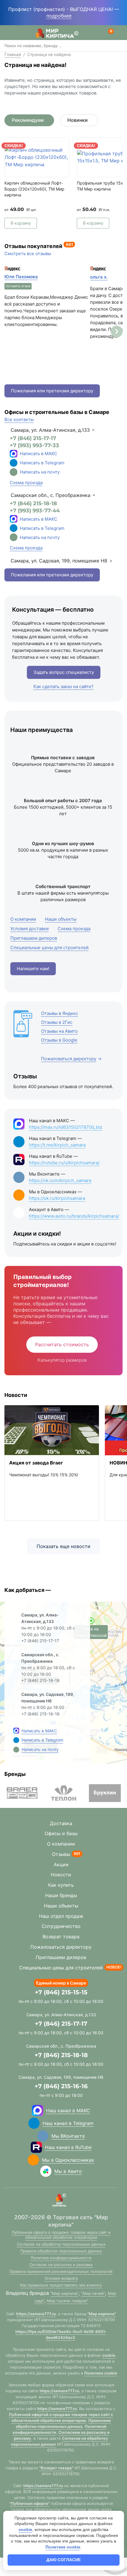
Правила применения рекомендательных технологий (61, 2271)
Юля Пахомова (21, 277)
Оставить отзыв (18, 286)
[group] (22, 1793)
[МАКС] (14, 454)
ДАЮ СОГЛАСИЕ (63, 2560)
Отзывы (61, 1854)
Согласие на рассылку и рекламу (61, 2265)
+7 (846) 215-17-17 (33, 438)
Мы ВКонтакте (68, 2136)
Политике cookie (101, 2373)
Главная (13, 54)
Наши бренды (61, 1895)
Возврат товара (61, 1937)
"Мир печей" (93, 2293)
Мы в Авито (68, 2171)
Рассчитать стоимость (62, 1344)
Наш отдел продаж (61, 1916)
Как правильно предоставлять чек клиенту (61, 2285)
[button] (117, 332)
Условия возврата (61, 2278)
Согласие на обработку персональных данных (61, 2244)
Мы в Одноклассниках (68, 2160)
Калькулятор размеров (62, 1360)
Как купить (61, 1885)
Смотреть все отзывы (28, 254)
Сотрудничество (61, 1926)
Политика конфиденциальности (61, 2258)
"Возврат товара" (56, 2468)
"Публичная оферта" (30, 2503)
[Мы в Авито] (46, 2171)
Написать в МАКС (39, 454)
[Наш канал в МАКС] (38, 2110)
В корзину (21, 223)
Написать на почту (40, 472)
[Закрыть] (77, 16)
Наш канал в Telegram (68, 2123)
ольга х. (99, 277)
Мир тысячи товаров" (67, 2301)
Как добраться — (28, 1590)
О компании (61, 1844)
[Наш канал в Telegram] (34, 2123)
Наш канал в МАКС (68, 2110)
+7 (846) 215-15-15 (61, 1992)
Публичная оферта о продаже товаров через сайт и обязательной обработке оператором (61, 2235)
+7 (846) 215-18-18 (33, 503)
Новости (61, 1875)
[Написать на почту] (14, 472)
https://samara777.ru (36, 2314)
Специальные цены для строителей (61, 1968)
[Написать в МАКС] (16, 1731)
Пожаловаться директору (61, 1947)
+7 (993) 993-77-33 (34, 445)
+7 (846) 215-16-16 (61, 2086)
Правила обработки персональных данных (61, 2251)
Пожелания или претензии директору (52, 391)
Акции (61, 1865)
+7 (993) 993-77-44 (35, 511)
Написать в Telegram (42, 463)
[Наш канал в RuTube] (36, 2147)
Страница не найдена (49, 54)
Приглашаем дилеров (61, 1957)
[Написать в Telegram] (16, 1740)
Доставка (61, 1823)
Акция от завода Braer (36, 1463)
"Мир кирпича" (65, 2293)
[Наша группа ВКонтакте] (43, 2136)
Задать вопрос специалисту (64, 672)
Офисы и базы (61, 1833)
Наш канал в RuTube (68, 2147)
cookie (109, 2355)
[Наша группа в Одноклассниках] (33, 2160)
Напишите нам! (33, 969)
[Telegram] (14, 463)
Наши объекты (61, 1906)
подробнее (59, 16)
